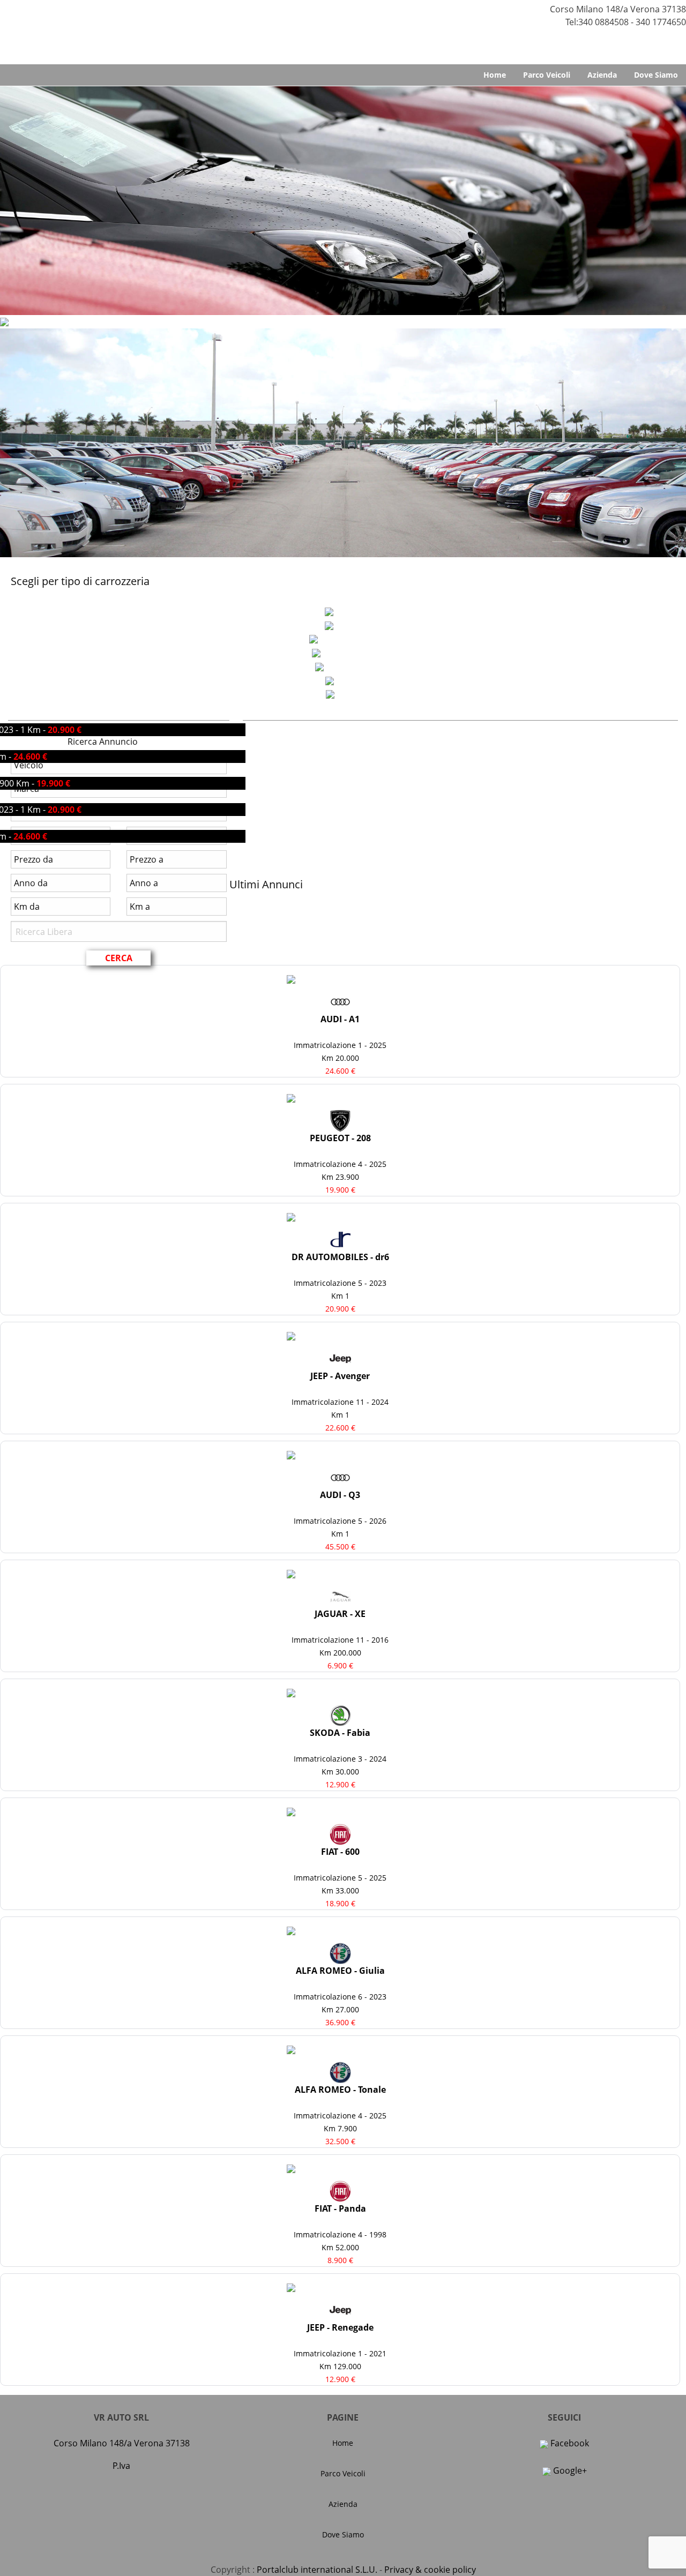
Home (495, 75)
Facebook (569, 2443)
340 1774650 (661, 22)
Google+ (569, 2470)
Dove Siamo (656, 75)
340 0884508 (603, 22)
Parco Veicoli (547, 75)
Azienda (602, 75)
